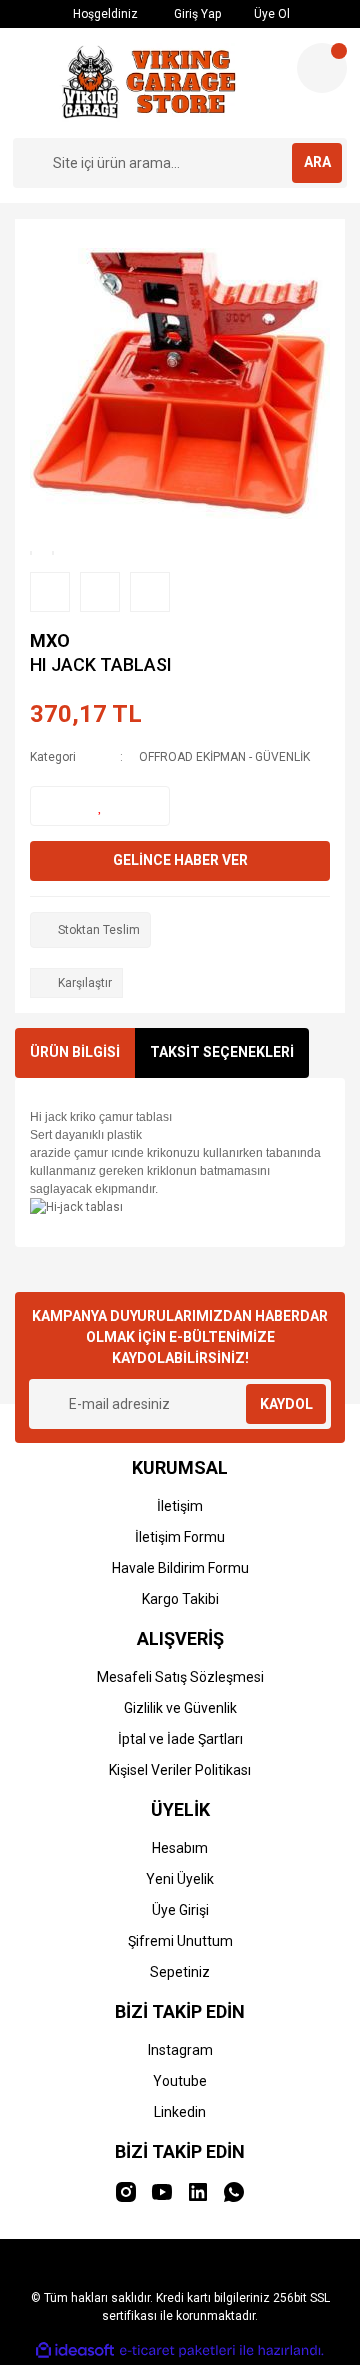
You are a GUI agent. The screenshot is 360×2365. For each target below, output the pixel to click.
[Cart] (322, 68)
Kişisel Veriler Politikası (180, 1770)
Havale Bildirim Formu (180, 1568)
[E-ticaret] (177, 2350)
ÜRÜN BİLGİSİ (75, 1052)
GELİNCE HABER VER (180, 860)
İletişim (180, 1506)
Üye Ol (270, 14)
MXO (50, 640)
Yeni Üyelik (180, 1879)
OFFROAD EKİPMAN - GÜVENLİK (224, 757)
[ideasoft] (75, 2350)
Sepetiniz (180, 1972)
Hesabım (180, 1848)
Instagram (180, 2050)
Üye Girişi (180, 1910)
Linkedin (180, 2112)
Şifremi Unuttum (180, 1941)
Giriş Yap (196, 14)
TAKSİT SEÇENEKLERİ (222, 1052)
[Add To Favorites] (100, 806)
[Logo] (147, 83)
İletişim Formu (180, 1537)
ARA (317, 162)
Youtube (180, 2081)
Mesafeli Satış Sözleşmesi (180, 1677)
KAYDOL (286, 1404)
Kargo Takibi (180, 1599)
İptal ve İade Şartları (180, 1739)
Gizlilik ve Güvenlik (180, 1708)
